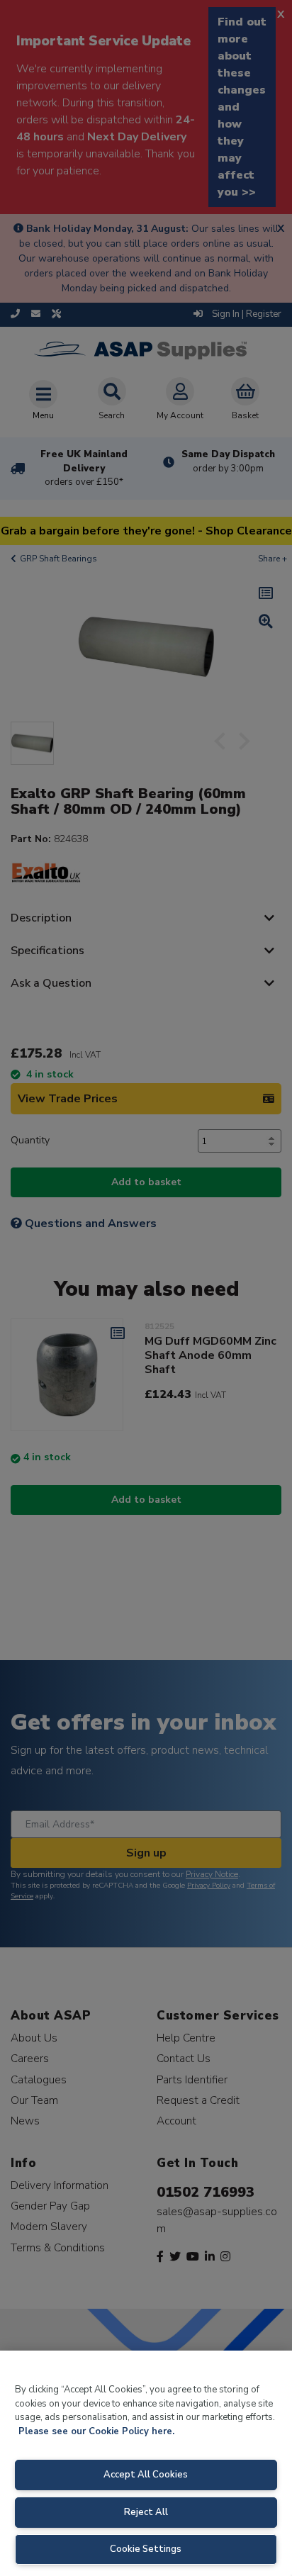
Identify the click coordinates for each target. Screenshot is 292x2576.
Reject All (146, 2512)
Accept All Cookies (146, 2475)
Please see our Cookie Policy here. (96, 2431)
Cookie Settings (146, 2549)
